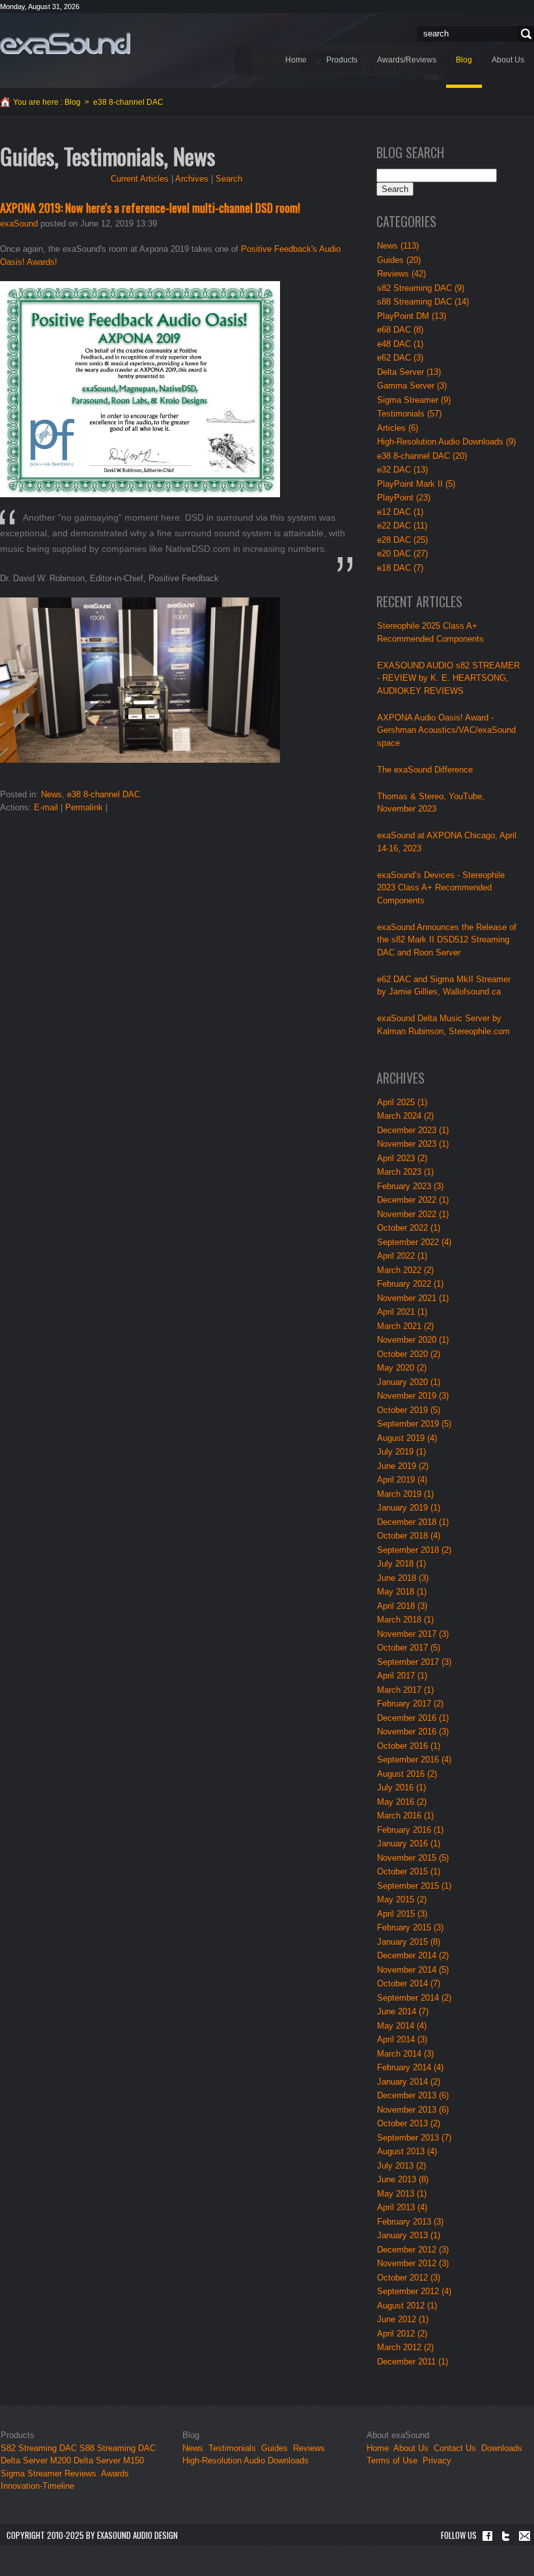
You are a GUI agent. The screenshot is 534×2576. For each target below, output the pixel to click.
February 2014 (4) (410, 2067)
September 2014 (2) (414, 1998)
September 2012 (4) (414, 2291)
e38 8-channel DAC (104, 794)
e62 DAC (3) (400, 358)
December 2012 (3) (413, 2250)
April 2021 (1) (402, 1312)
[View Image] (140, 388)
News (51, 794)
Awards (115, 2473)
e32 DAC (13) (402, 470)
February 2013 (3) (410, 2222)
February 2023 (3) (410, 1186)
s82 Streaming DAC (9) (421, 288)
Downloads (502, 2448)
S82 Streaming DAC (39, 2448)
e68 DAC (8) (400, 330)
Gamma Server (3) (412, 386)
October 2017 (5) (409, 1648)
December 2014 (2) (413, 1955)
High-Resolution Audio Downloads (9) (446, 442)
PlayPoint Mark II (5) (416, 484)
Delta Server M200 (36, 2460)
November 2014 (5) (413, 1970)
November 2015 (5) (413, 1858)
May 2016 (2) (402, 1802)
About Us (412, 2448)
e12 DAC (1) (400, 512)
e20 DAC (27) (402, 554)
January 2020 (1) (409, 1382)
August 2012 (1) (407, 2306)
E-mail (46, 807)
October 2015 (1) (409, 1871)
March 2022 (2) (405, 1270)
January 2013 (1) (409, 2235)
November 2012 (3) (413, 2263)
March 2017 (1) (405, 1690)
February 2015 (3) (410, 1927)
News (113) (398, 246)
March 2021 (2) (405, 1326)
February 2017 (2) (410, 1704)
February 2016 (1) (410, 1830)
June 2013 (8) (403, 2179)
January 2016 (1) (409, 1843)
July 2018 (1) (401, 1564)
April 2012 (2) (402, 2334)
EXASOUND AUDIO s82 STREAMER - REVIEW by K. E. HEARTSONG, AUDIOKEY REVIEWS (448, 678)
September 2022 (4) (414, 1242)
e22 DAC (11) (402, 526)
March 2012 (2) (405, 2347)
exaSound (19, 224)
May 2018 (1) (402, 1592)
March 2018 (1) (405, 1620)
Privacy (437, 2460)
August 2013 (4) (407, 2151)
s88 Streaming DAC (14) (423, 302)
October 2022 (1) (409, 1228)
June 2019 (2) (403, 1466)
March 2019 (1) (405, 1494)
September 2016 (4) (414, 1760)
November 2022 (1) (413, 1214)
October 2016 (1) (409, 1746)
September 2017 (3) (414, 1662)
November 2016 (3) (413, 1732)
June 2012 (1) (403, 2319)
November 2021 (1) (413, 1298)
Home (378, 2448)
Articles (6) (398, 428)
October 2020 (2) (409, 1354)
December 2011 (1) (413, 2362)
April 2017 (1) (402, 1676)
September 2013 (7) (414, 2138)
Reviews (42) (401, 274)
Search (524, 34)
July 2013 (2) (401, 2166)
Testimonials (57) (409, 414)
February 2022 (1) (410, 1284)
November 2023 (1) (413, 1144)
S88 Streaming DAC (118, 2448)
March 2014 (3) (405, 2054)
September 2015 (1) (414, 1886)
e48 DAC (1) (400, 344)
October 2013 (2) (409, 2123)
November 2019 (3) (413, 1396)
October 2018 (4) (409, 1536)
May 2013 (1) (402, 2194)
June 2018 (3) (403, 1578)
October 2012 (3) (409, 2278)
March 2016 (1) (405, 1816)
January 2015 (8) (409, 1942)
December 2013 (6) (413, 2095)
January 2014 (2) (409, 2082)
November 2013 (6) (413, 2110)
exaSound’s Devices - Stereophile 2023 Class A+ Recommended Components (441, 888)
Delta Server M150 (109, 2460)
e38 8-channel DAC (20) (422, 456)
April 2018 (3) (402, 1606)
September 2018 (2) (414, 1550)
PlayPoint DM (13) (412, 316)
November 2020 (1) (413, 1340)
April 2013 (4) (402, 2207)
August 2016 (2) (407, 1774)
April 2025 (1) (402, 1102)
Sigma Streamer (31, 2473)
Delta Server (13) (409, 372)
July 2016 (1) (401, 1788)
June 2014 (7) (403, 2011)
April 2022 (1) (402, 1256)
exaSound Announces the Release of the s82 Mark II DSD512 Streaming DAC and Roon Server (447, 940)
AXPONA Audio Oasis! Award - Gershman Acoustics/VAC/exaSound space (446, 730)
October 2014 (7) (409, 1983)
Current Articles (140, 179)
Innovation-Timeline (37, 2486)
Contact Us (455, 2448)
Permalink (84, 807)
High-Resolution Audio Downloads (246, 2460)
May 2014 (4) (402, 2026)
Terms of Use (392, 2460)
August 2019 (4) (407, 1438)
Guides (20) (399, 260)
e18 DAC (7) (400, 568)
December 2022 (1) (413, 1200)
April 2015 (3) (402, 1914)
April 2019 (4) (402, 1480)
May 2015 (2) (402, 1899)
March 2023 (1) (405, 1172)
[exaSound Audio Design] (65, 43)
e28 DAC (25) (402, 540)
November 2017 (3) (413, 1634)
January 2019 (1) (409, 1508)
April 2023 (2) (402, 1158)
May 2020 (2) (402, 1368)
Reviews (80, 2473)
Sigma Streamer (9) (414, 400)
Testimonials (232, 2448)
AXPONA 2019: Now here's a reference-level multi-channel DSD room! (150, 208)
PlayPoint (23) (404, 498)
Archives (192, 179)
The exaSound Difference (425, 770)
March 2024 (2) (405, 1116)
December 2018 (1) (413, 1522)
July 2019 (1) (401, 1452)
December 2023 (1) (413, 1130)
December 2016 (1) (413, 1718)
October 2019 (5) (409, 1410)
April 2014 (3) (402, 2039)
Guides (274, 2448)
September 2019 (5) (414, 1424)
